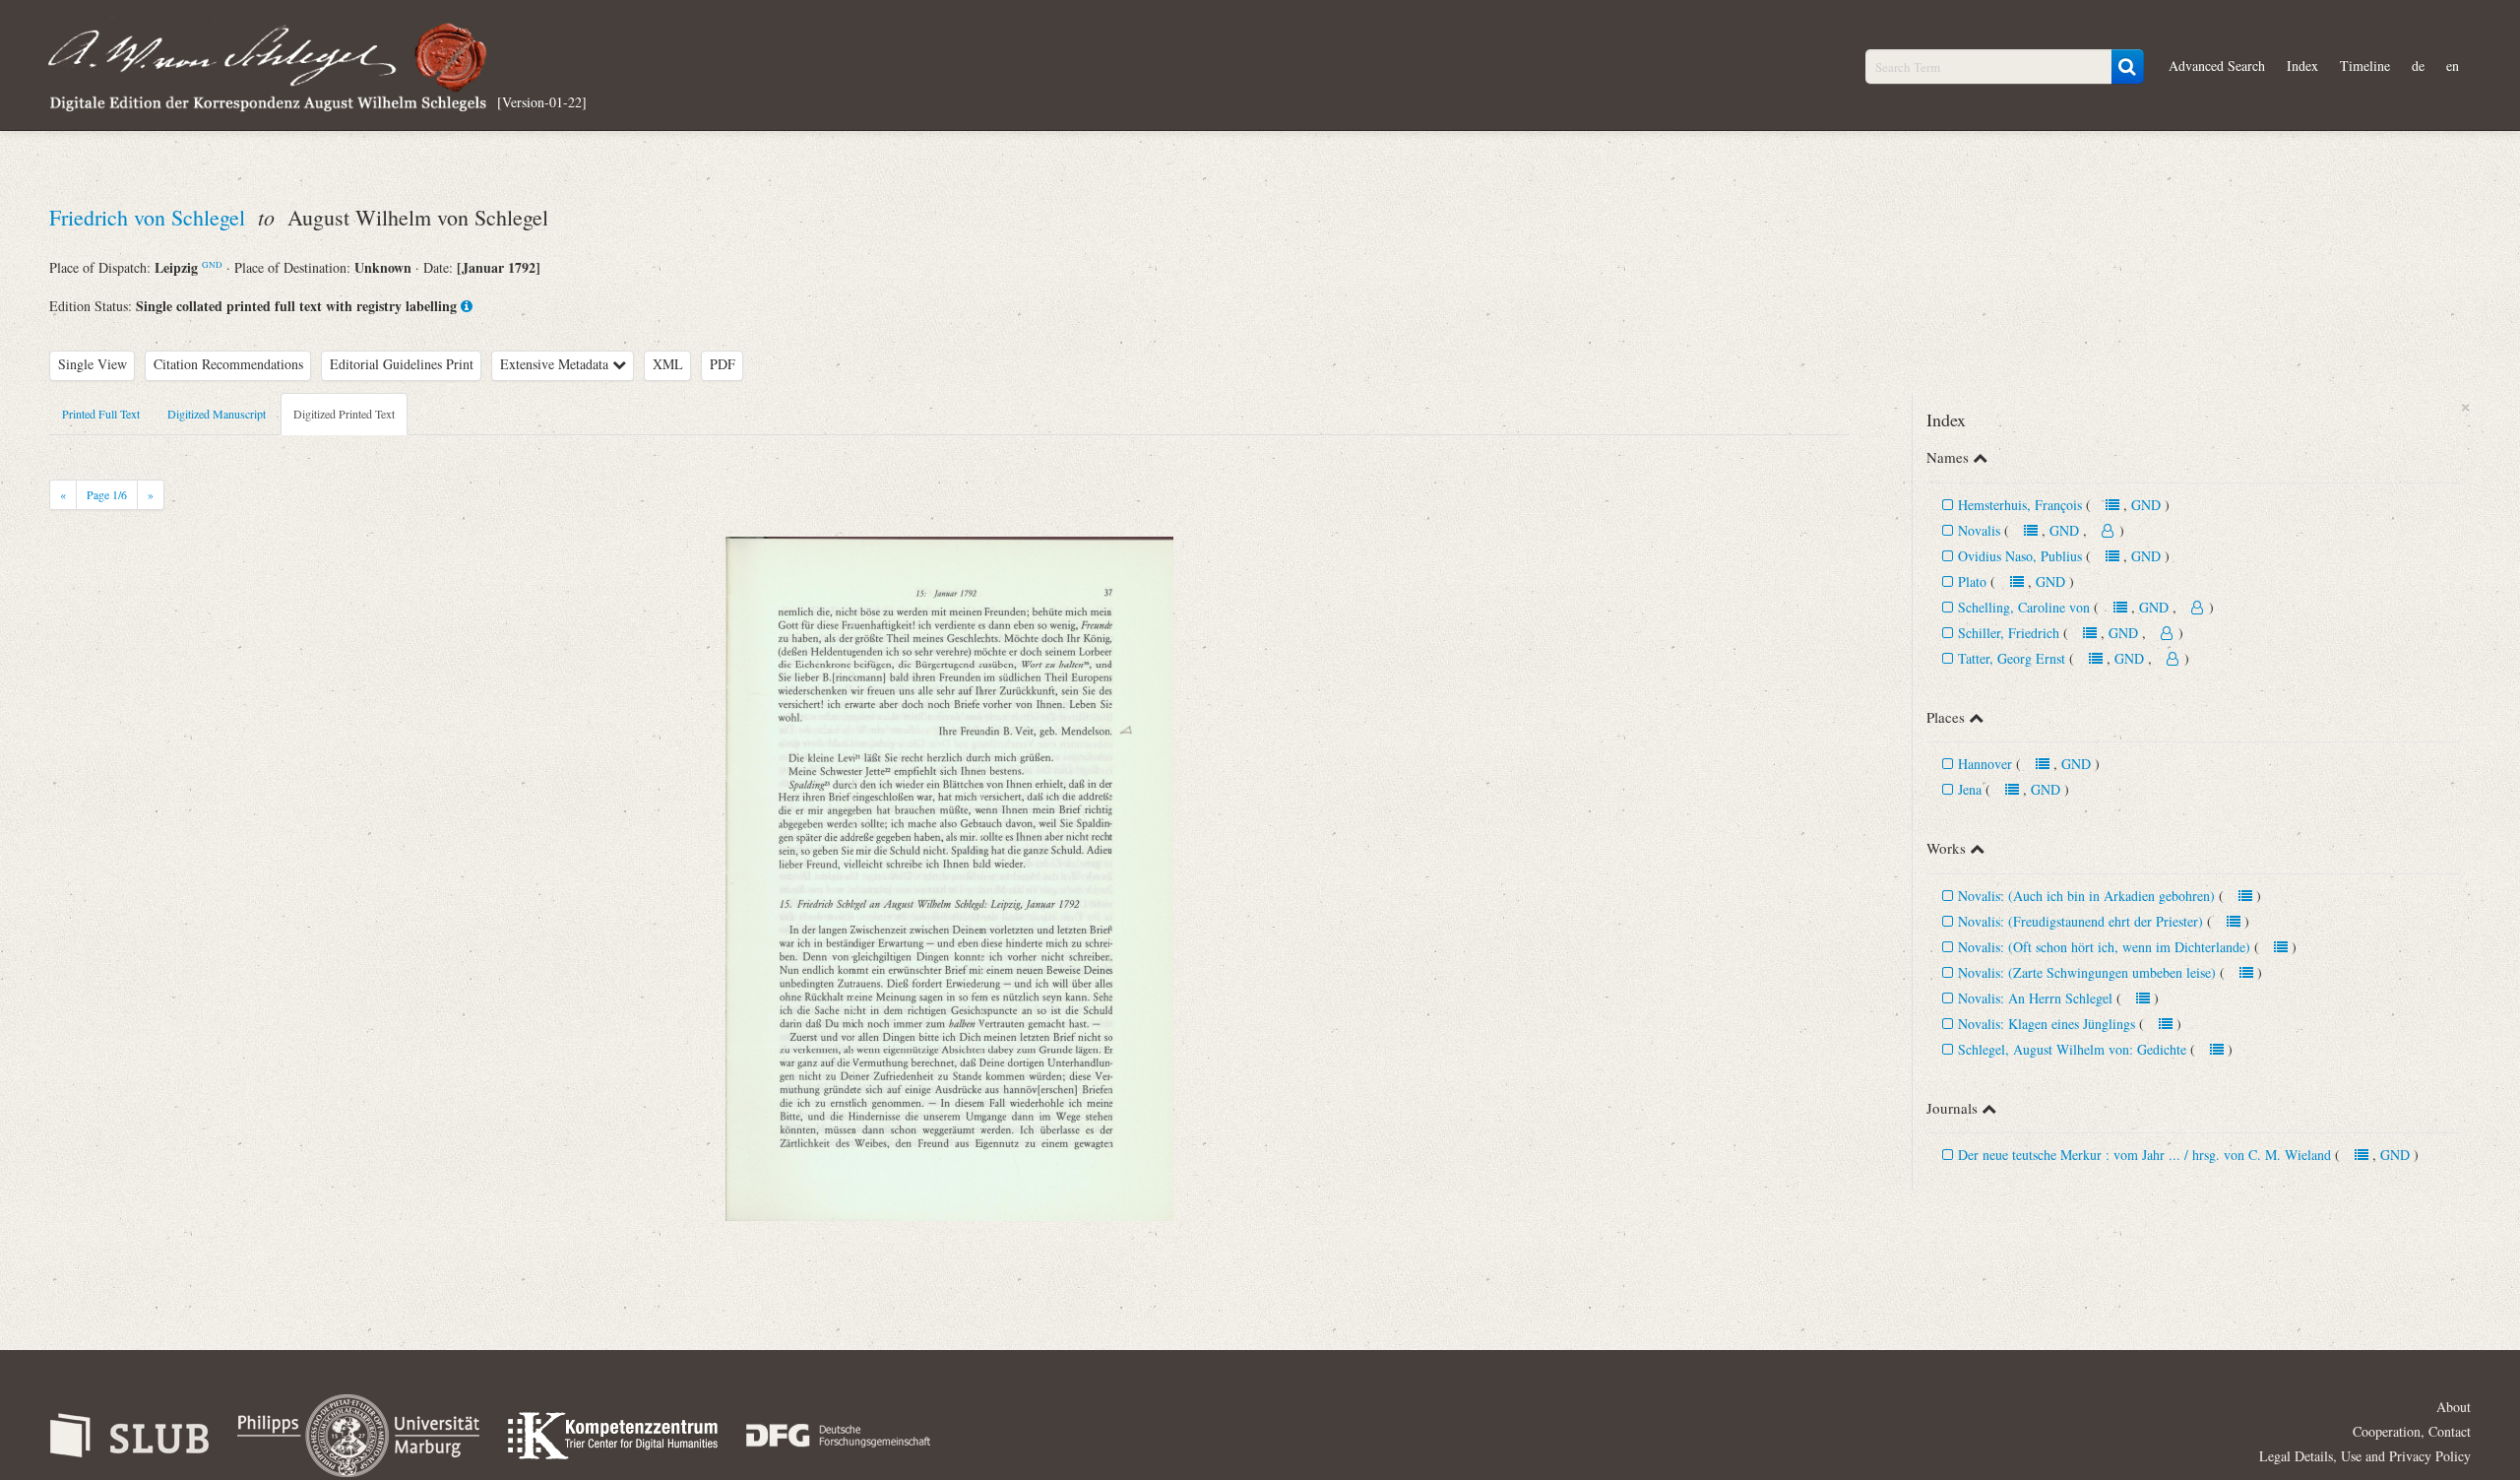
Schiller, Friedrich (2009, 633)
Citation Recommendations (228, 364)
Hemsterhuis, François (2022, 505)
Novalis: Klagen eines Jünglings (2047, 1024)
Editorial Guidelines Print (402, 364)
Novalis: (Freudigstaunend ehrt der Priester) (2080, 921)
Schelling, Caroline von (2024, 607)
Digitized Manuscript (217, 414)
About (2454, 1407)
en (2453, 65)
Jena (1970, 789)
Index (2302, 65)
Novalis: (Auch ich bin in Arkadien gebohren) (2086, 896)
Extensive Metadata (556, 364)
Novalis (1979, 530)
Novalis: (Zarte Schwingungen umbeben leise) (2087, 972)
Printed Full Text (101, 414)
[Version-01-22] (542, 101)
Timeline (2365, 65)
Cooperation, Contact (2412, 1431)
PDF (723, 364)
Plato (1972, 581)
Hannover (1985, 764)
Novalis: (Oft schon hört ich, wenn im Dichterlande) (2104, 947)
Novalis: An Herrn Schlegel (2035, 998)
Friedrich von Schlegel (150, 217)
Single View (93, 364)
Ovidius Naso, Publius (2022, 556)
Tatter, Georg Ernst (2012, 658)
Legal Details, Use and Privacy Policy (2365, 1456)
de (2418, 65)
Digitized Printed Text (344, 414)
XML (668, 364)
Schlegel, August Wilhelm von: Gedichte (2072, 1049)
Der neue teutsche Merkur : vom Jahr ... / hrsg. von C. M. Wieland (2144, 1155)
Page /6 (107, 494)
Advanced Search (2217, 65)
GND (212, 264)
